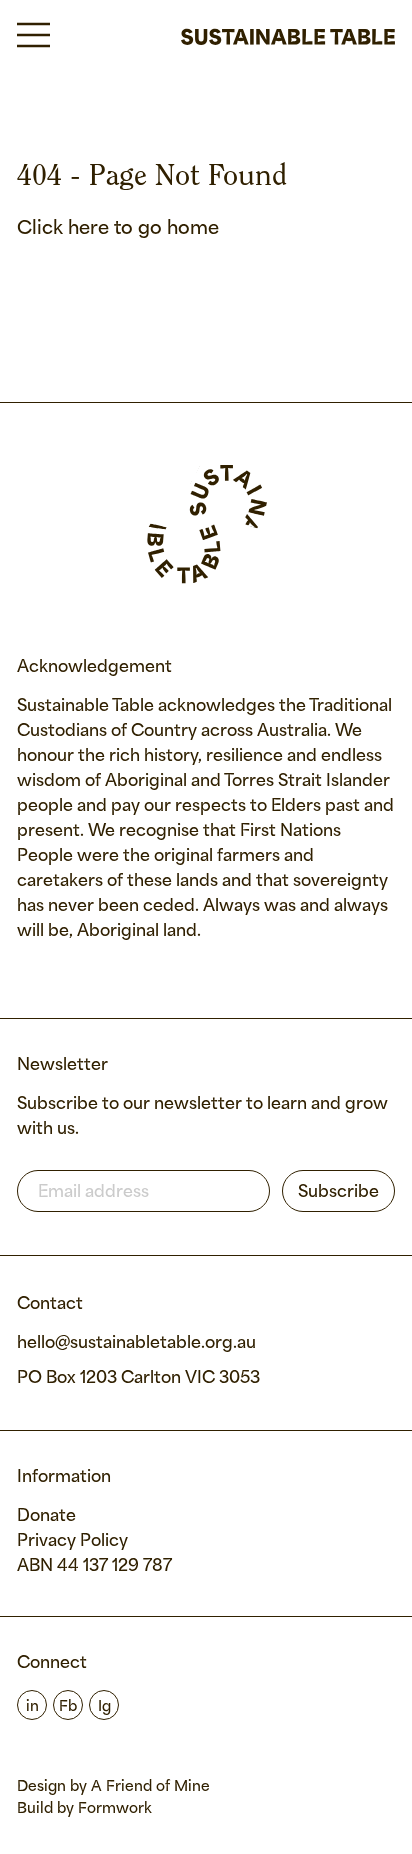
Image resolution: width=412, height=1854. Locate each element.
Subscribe (338, 1192)
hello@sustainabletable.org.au (136, 1343)
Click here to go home (118, 229)
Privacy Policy (72, 1541)
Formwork (115, 1809)
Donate (46, 1516)
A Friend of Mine (150, 1787)
